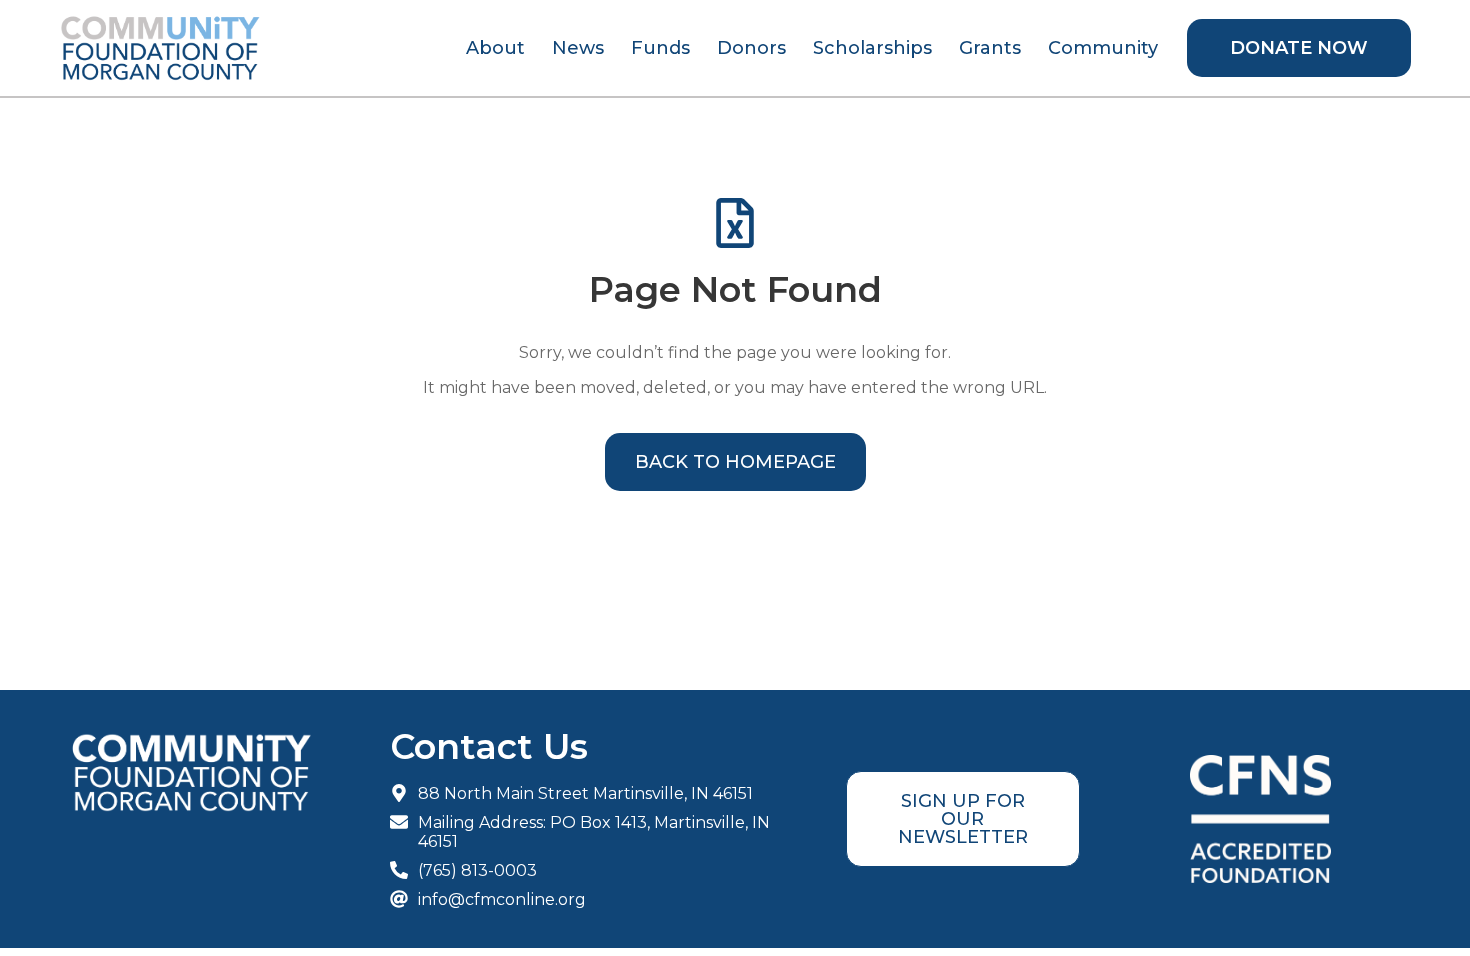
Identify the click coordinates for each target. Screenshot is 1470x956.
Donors (751, 48)
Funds (660, 48)
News (578, 48)
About (495, 48)
